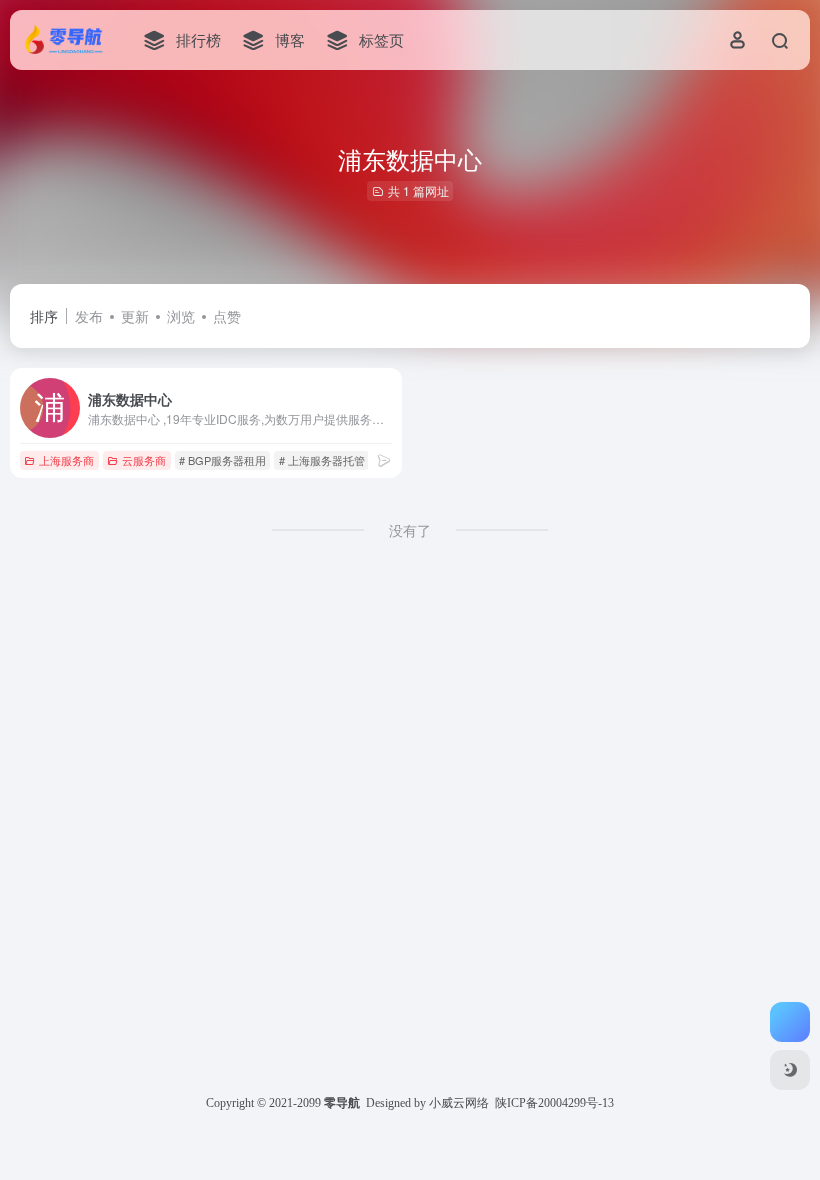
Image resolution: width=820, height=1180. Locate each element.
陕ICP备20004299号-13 (554, 1103)
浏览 (181, 316)
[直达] (384, 459)
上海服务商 (66, 460)
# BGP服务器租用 (222, 460)
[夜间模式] (790, 1070)
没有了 (410, 530)
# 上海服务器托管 (322, 460)
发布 (89, 316)
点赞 (227, 316)
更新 (135, 316)
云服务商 (144, 460)
